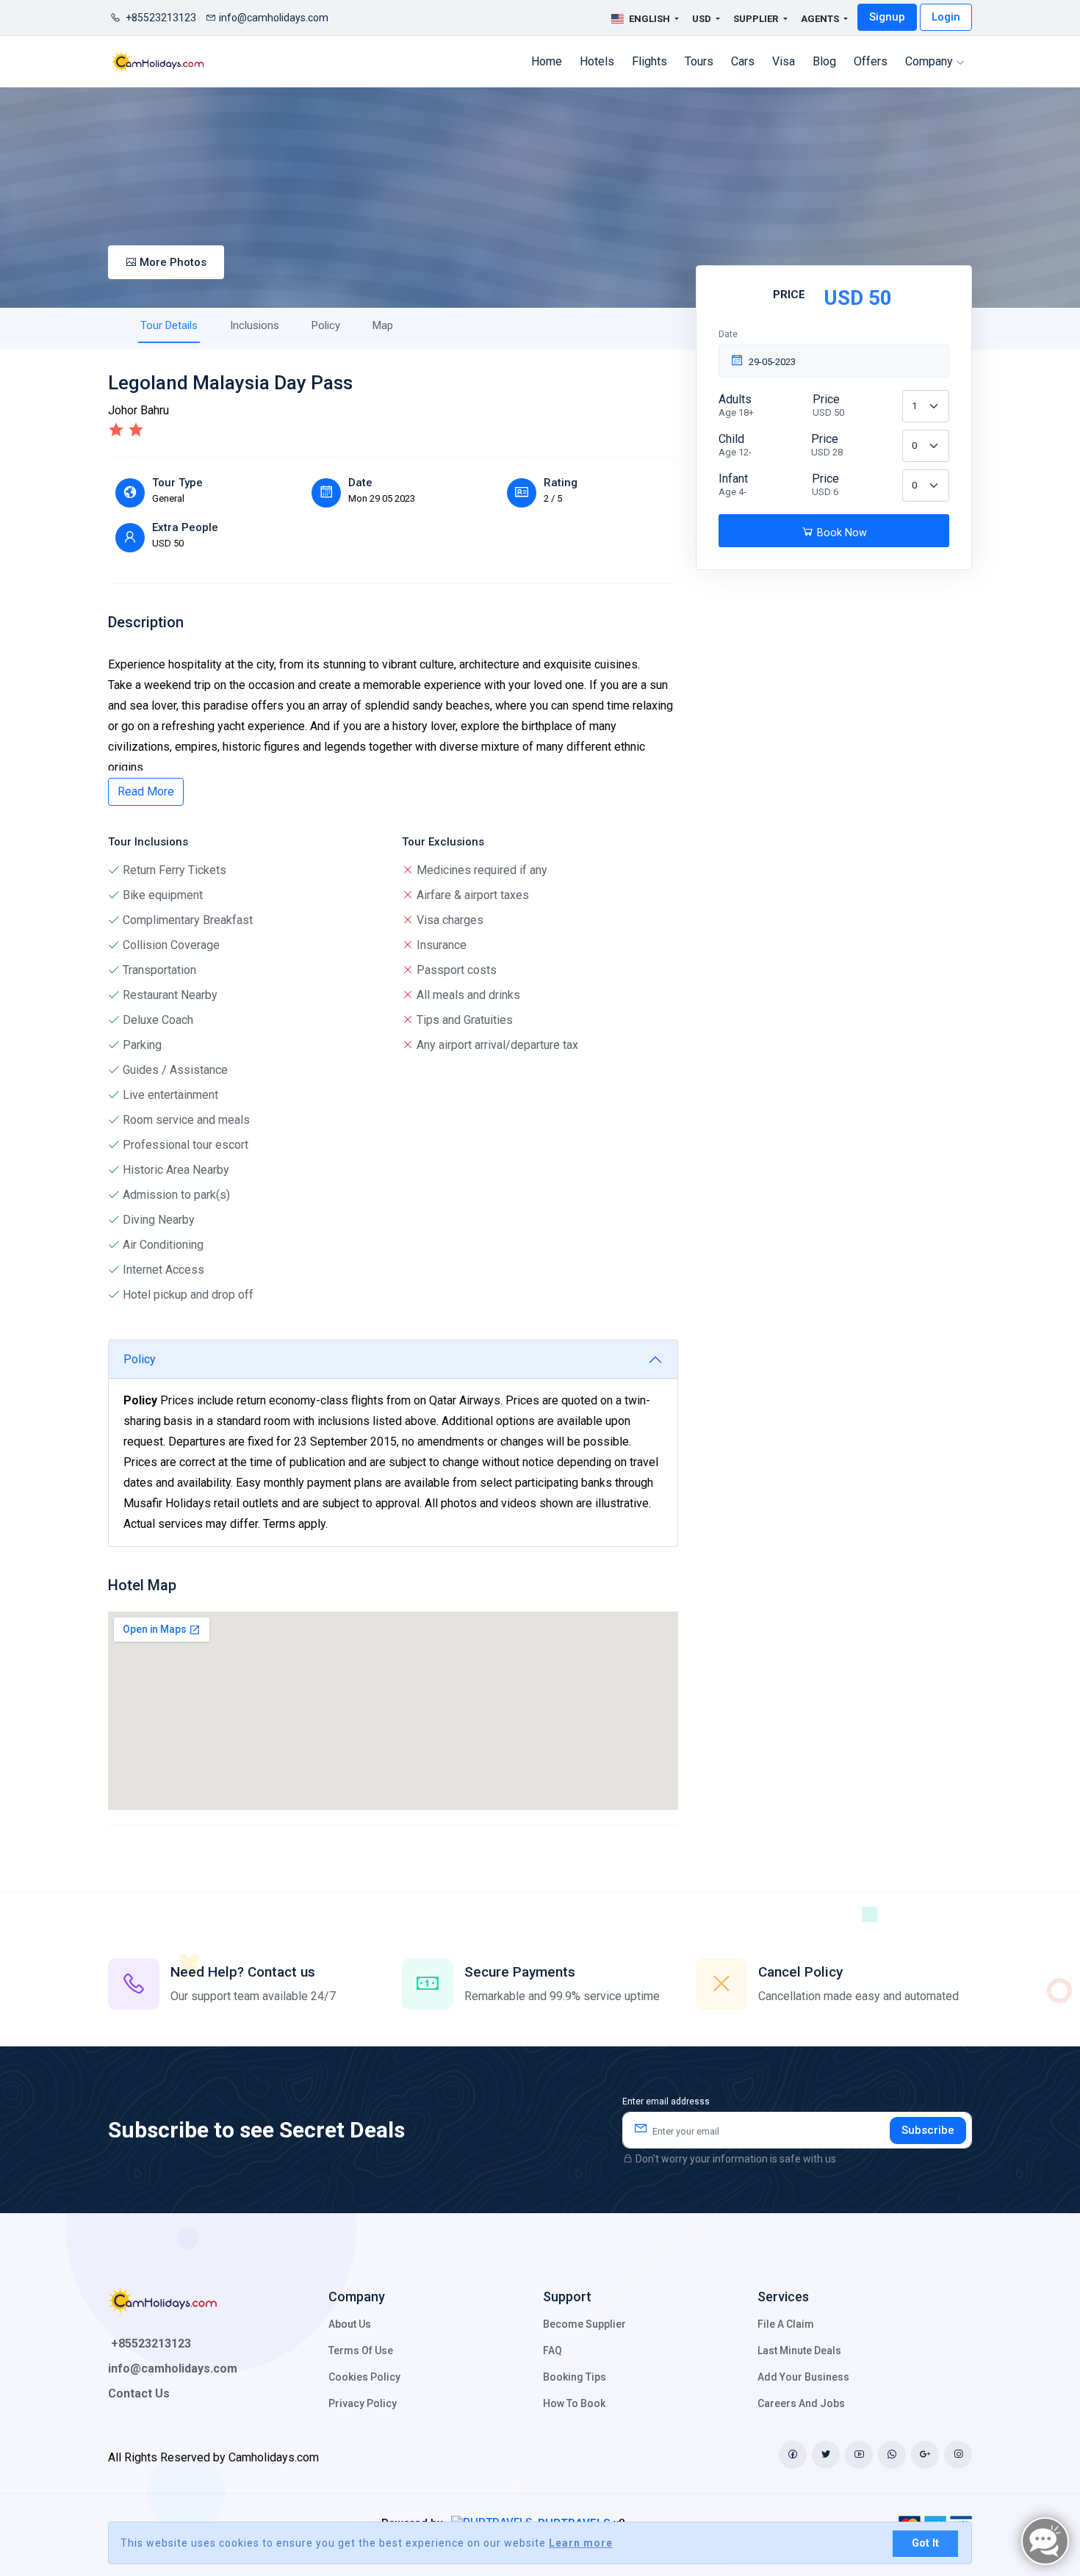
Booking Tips (575, 2377)
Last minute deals (799, 2350)
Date (728, 334)
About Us (350, 2324)
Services (783, 2297)
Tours (699, 61)
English (649, 19)
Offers (871, 61)
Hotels (597, 61)
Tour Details (169, 325)
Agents (821, 19)
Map (383, 325)
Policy (326, 325)
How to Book (574, 2403)
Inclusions (255, 325)
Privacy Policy (363, 2403)
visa (784, 61)
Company (930, 61)
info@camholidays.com (274, 18)
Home (547, 61)
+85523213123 (160, 18)
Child (735, 445)
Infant (733, 484)
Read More (146, 791)
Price (828, 405)
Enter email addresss (666, 2101)
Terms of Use (361, 2350)
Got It (925, 2543)
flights (649, 61)
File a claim (786, 2324)
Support (567, 2297)
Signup (887, 17)
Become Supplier (584, 2324)
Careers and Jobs (801, 2403)
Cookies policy (364, 2377)
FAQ (552, 2350)
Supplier (757, 19)
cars (743, 61)
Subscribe (928, 2130)
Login (946, 17)
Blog (824, 61)
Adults (736, 405)
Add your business (803, 2377)
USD (703, 19)
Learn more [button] (581, 2543)
